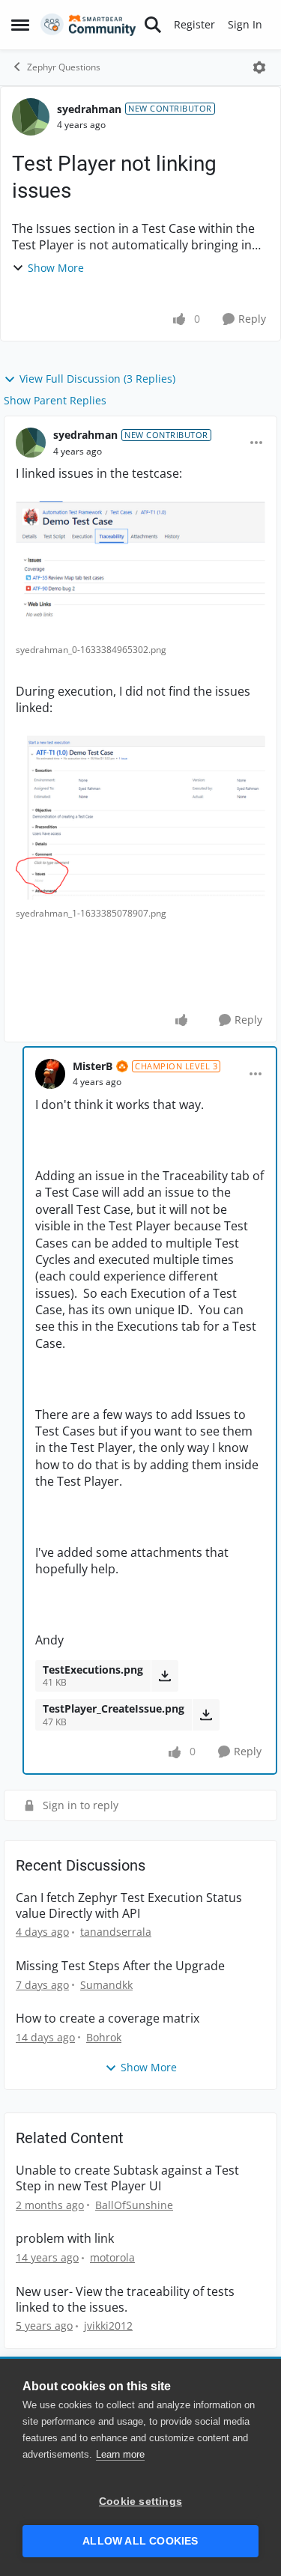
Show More (56, 268)
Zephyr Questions (64, 67)
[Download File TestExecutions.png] (164, 1676)
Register (194, 24)
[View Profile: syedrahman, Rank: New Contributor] (31, 117)
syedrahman (89, 109)
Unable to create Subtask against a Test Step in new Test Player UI (127, 2178)
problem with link (65, 2239)
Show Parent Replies (55, 400)
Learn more (120, 2454)
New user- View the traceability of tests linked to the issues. (125, 2300)
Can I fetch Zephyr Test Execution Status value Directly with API (129, 1906)
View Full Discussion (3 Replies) (97, 379)
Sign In (245, 24)
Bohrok (104, 2037)
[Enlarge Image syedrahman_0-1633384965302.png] (140, 569)
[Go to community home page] (88, 25)
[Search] (153, 25)
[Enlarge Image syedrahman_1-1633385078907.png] (140, 818)
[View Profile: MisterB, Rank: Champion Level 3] (50, 1074)
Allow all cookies (140, 2541)
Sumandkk (106, 1985)
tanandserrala (116, 1932)
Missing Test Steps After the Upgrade (120, 1966)
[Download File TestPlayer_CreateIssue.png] (206, 1715)
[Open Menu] (259, 67)
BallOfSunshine (134, 2205)
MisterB (93, 1066)
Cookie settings (140, 2501)
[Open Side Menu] (20, 25)
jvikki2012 (108, 2326)
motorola (112, 2257)
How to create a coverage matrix (108, 2018)
